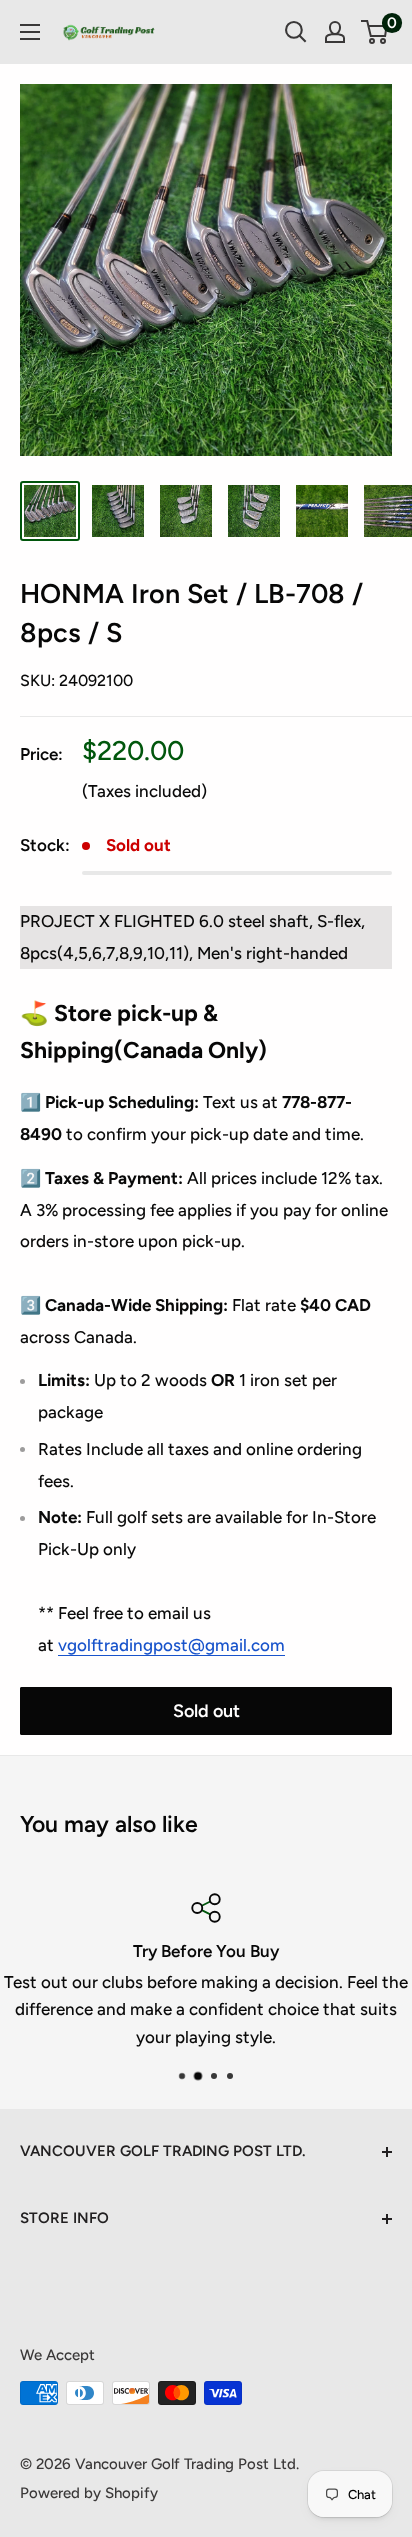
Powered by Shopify (89, 2493)
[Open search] (296, 32)
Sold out (206, 1711)
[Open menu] (30, 32)
